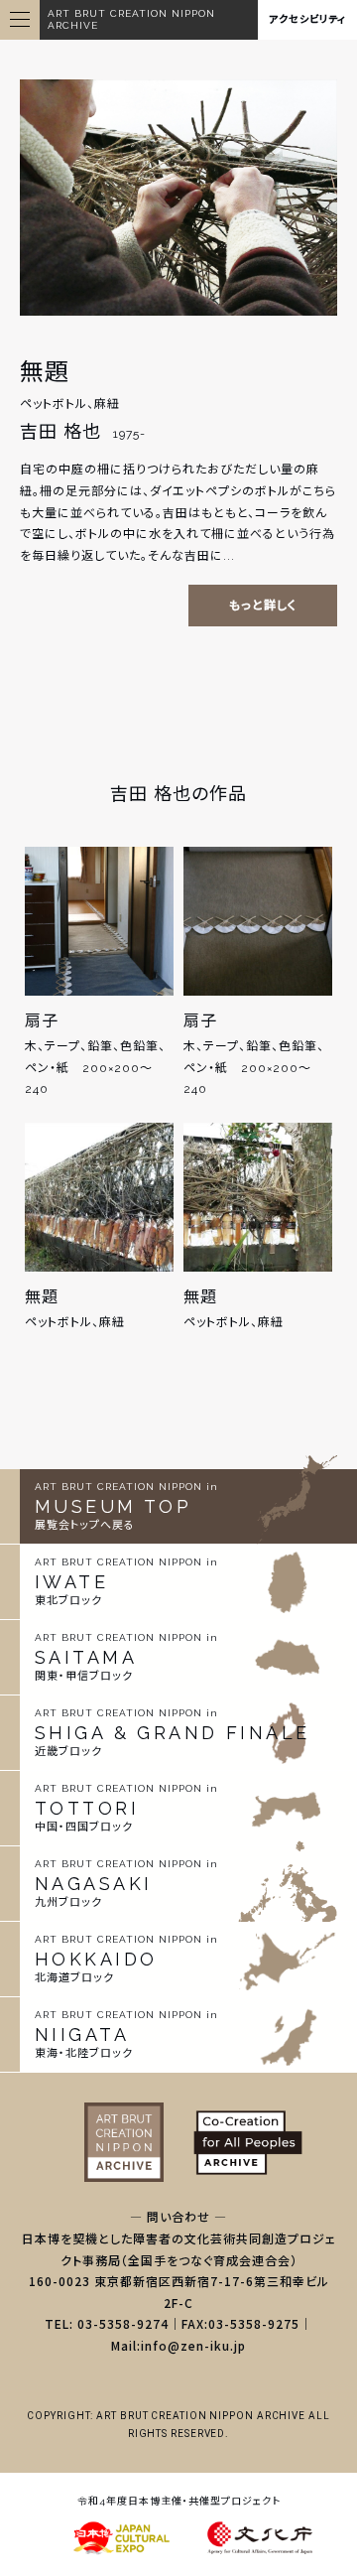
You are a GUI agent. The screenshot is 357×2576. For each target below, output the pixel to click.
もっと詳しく (263, 606)
